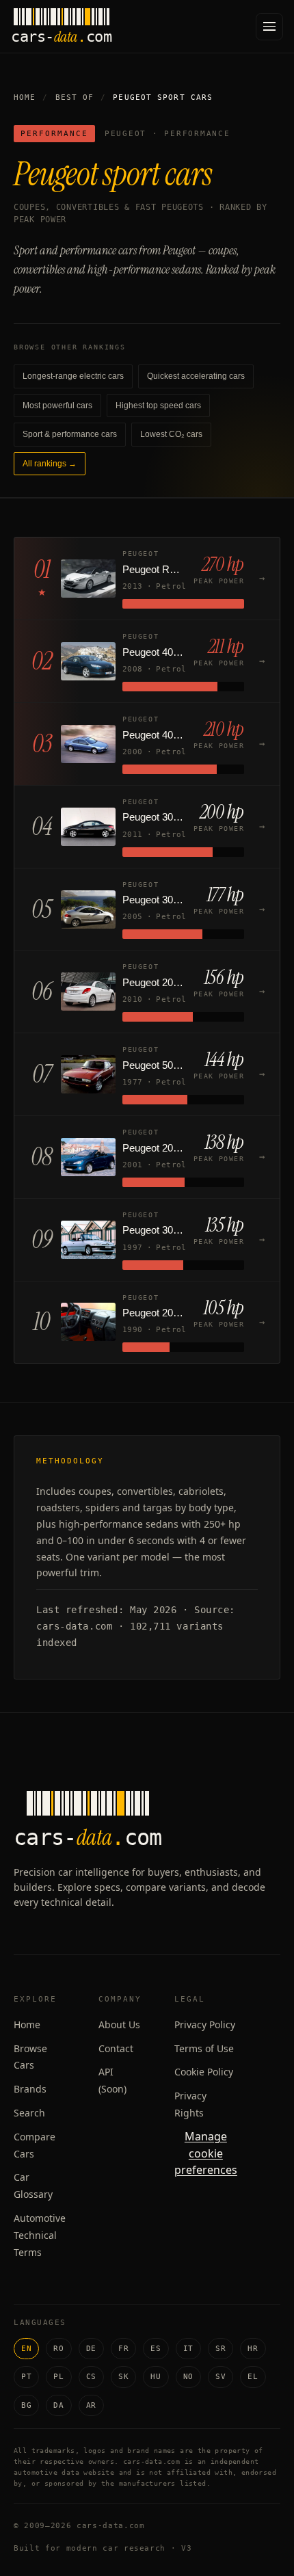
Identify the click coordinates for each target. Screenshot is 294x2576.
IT (188, 2349)
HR (253, 2349)
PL (58, 2377)
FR (123, 2349)
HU (156, 2377)
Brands (30, 2089)
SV (220, 2377)
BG (26, 2405)
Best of (75, 97)
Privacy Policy (205, 2024)
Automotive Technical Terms (40, 2235)
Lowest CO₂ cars (171, 434)
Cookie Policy (204, 2072)
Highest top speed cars (158, 406)
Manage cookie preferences (206, 2153)
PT (26, 2377)
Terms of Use (204, 2048)
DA (58, 2405)
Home (25, 97)
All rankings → (50, 464)
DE (91, 2349)
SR (220, 2349)
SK (123, 2377)
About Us (119, 2024)
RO (58, 2349)
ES (156, 2349)
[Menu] (269, 27)
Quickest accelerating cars (196, 376)
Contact (116, 2048)
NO (188, 2377)
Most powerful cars (57, 406)
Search (29, 2113)
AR (91, 2405)
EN (26, 2349)
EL (253, 2377)
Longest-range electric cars (73, 376)
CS (91, 2377)
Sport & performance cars (70, 434)
